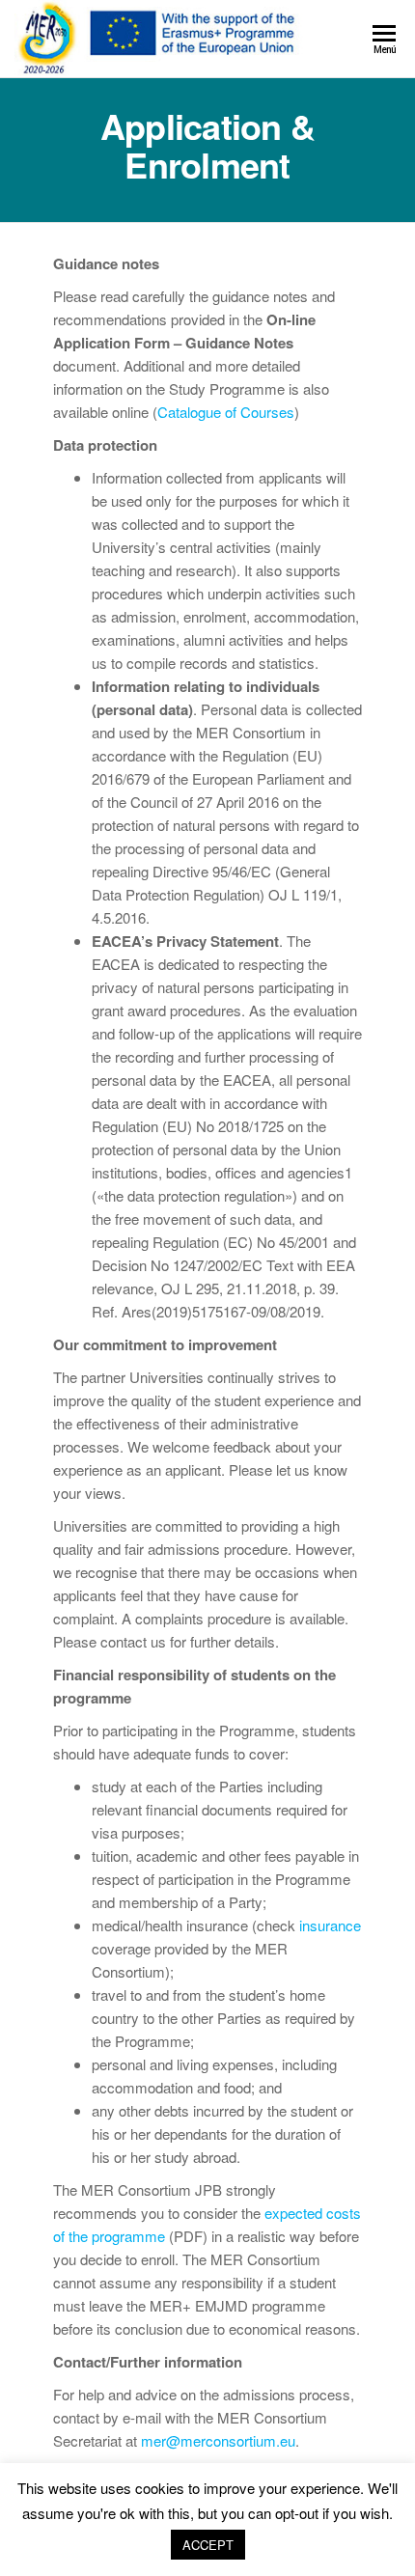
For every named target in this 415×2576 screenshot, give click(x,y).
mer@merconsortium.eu (218, 2440)
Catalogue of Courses (226, 412)
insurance (330, 1925)
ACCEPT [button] (208, 2545)
